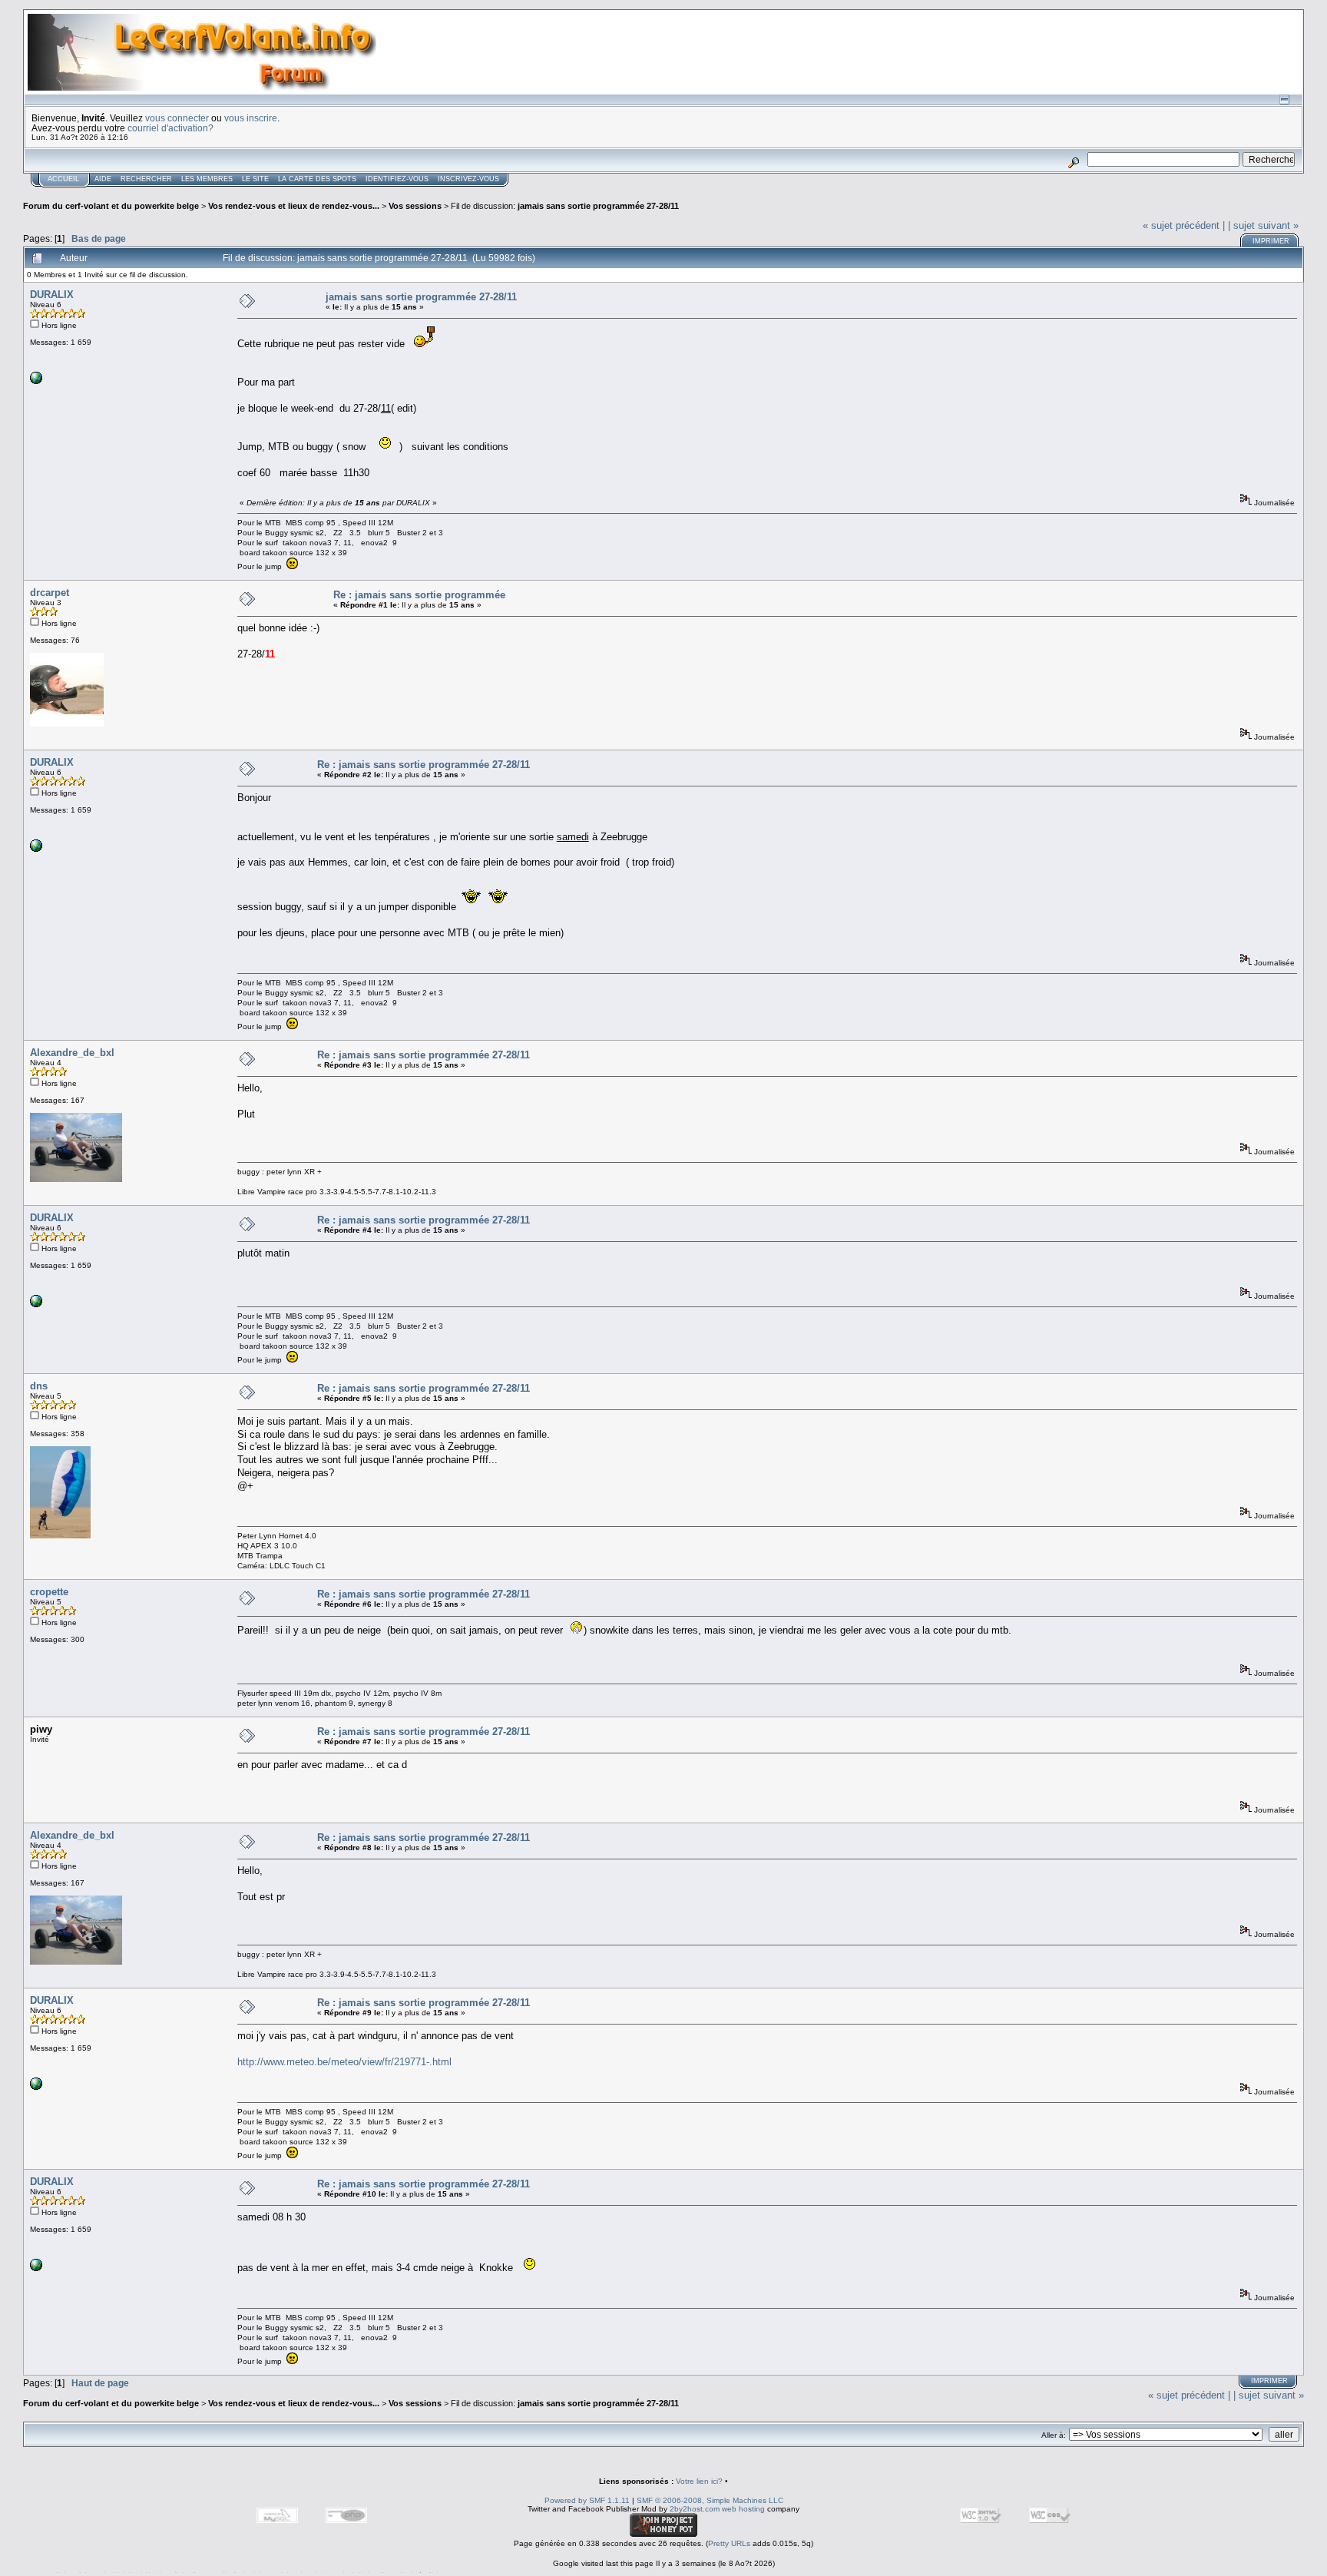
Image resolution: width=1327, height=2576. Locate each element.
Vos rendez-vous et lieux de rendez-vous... (294, 206)
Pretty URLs (729, 2543)
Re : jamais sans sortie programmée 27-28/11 (424, 765)
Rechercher (146, 179)
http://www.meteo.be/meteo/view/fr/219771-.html (344, 2062)
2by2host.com (695, 2509)
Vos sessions (415, 206)
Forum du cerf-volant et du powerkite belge (111, 206)
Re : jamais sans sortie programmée (419, 595)
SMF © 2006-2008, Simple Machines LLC (710, 2500)
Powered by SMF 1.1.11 (587, 2500)
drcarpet (50, 593)
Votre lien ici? (699, 2481)
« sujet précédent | (1184, 225)
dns (39, 1386)
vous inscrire (251, 118)
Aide (103, 179)
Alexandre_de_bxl (72, 1053)
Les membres (207, 179)
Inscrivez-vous (468, 179)
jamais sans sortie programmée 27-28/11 (598, 206)
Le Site (255, 179)
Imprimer (1271, 241)
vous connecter (177, 118)
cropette (49, 1592)
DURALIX (52, 295)
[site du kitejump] (36, 381)
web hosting (743, 2509)
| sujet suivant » (1263, 225)
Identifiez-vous (397, 179)
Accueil (63, 179)
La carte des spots (317, 179)
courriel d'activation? (170, 128)
